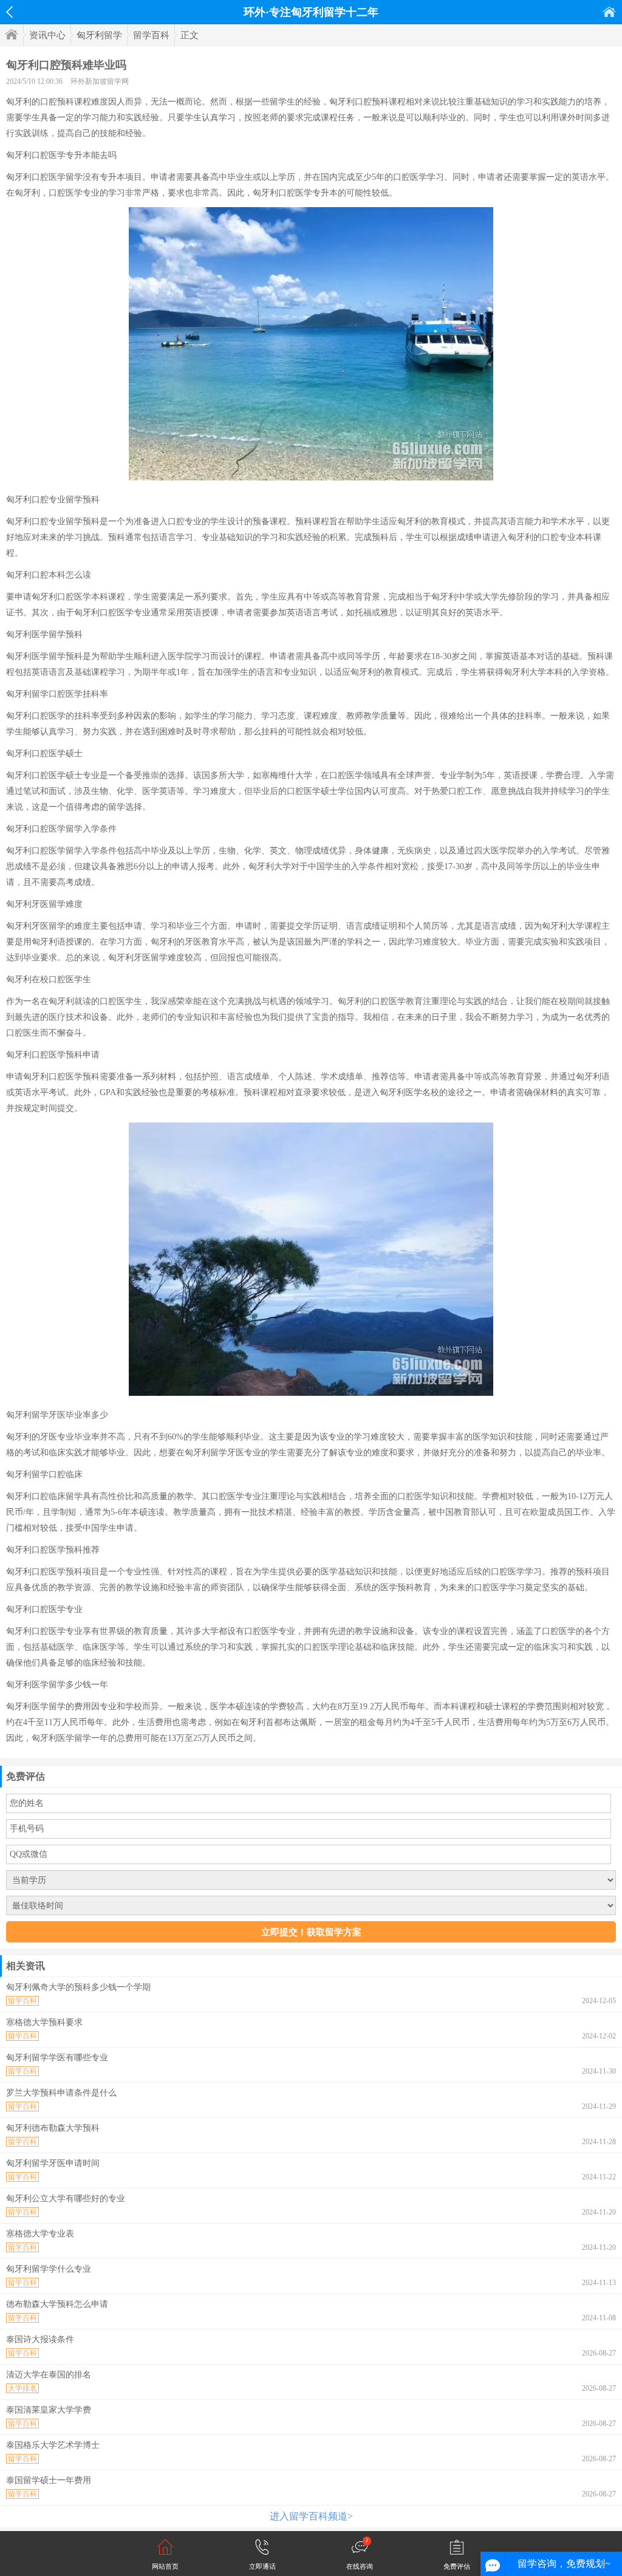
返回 (9, 12)
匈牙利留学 (99, 35)
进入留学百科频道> (311, 2516)
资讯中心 (47, 35)
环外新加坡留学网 (100, 81)
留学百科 (151, 35)
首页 (609, 12)
